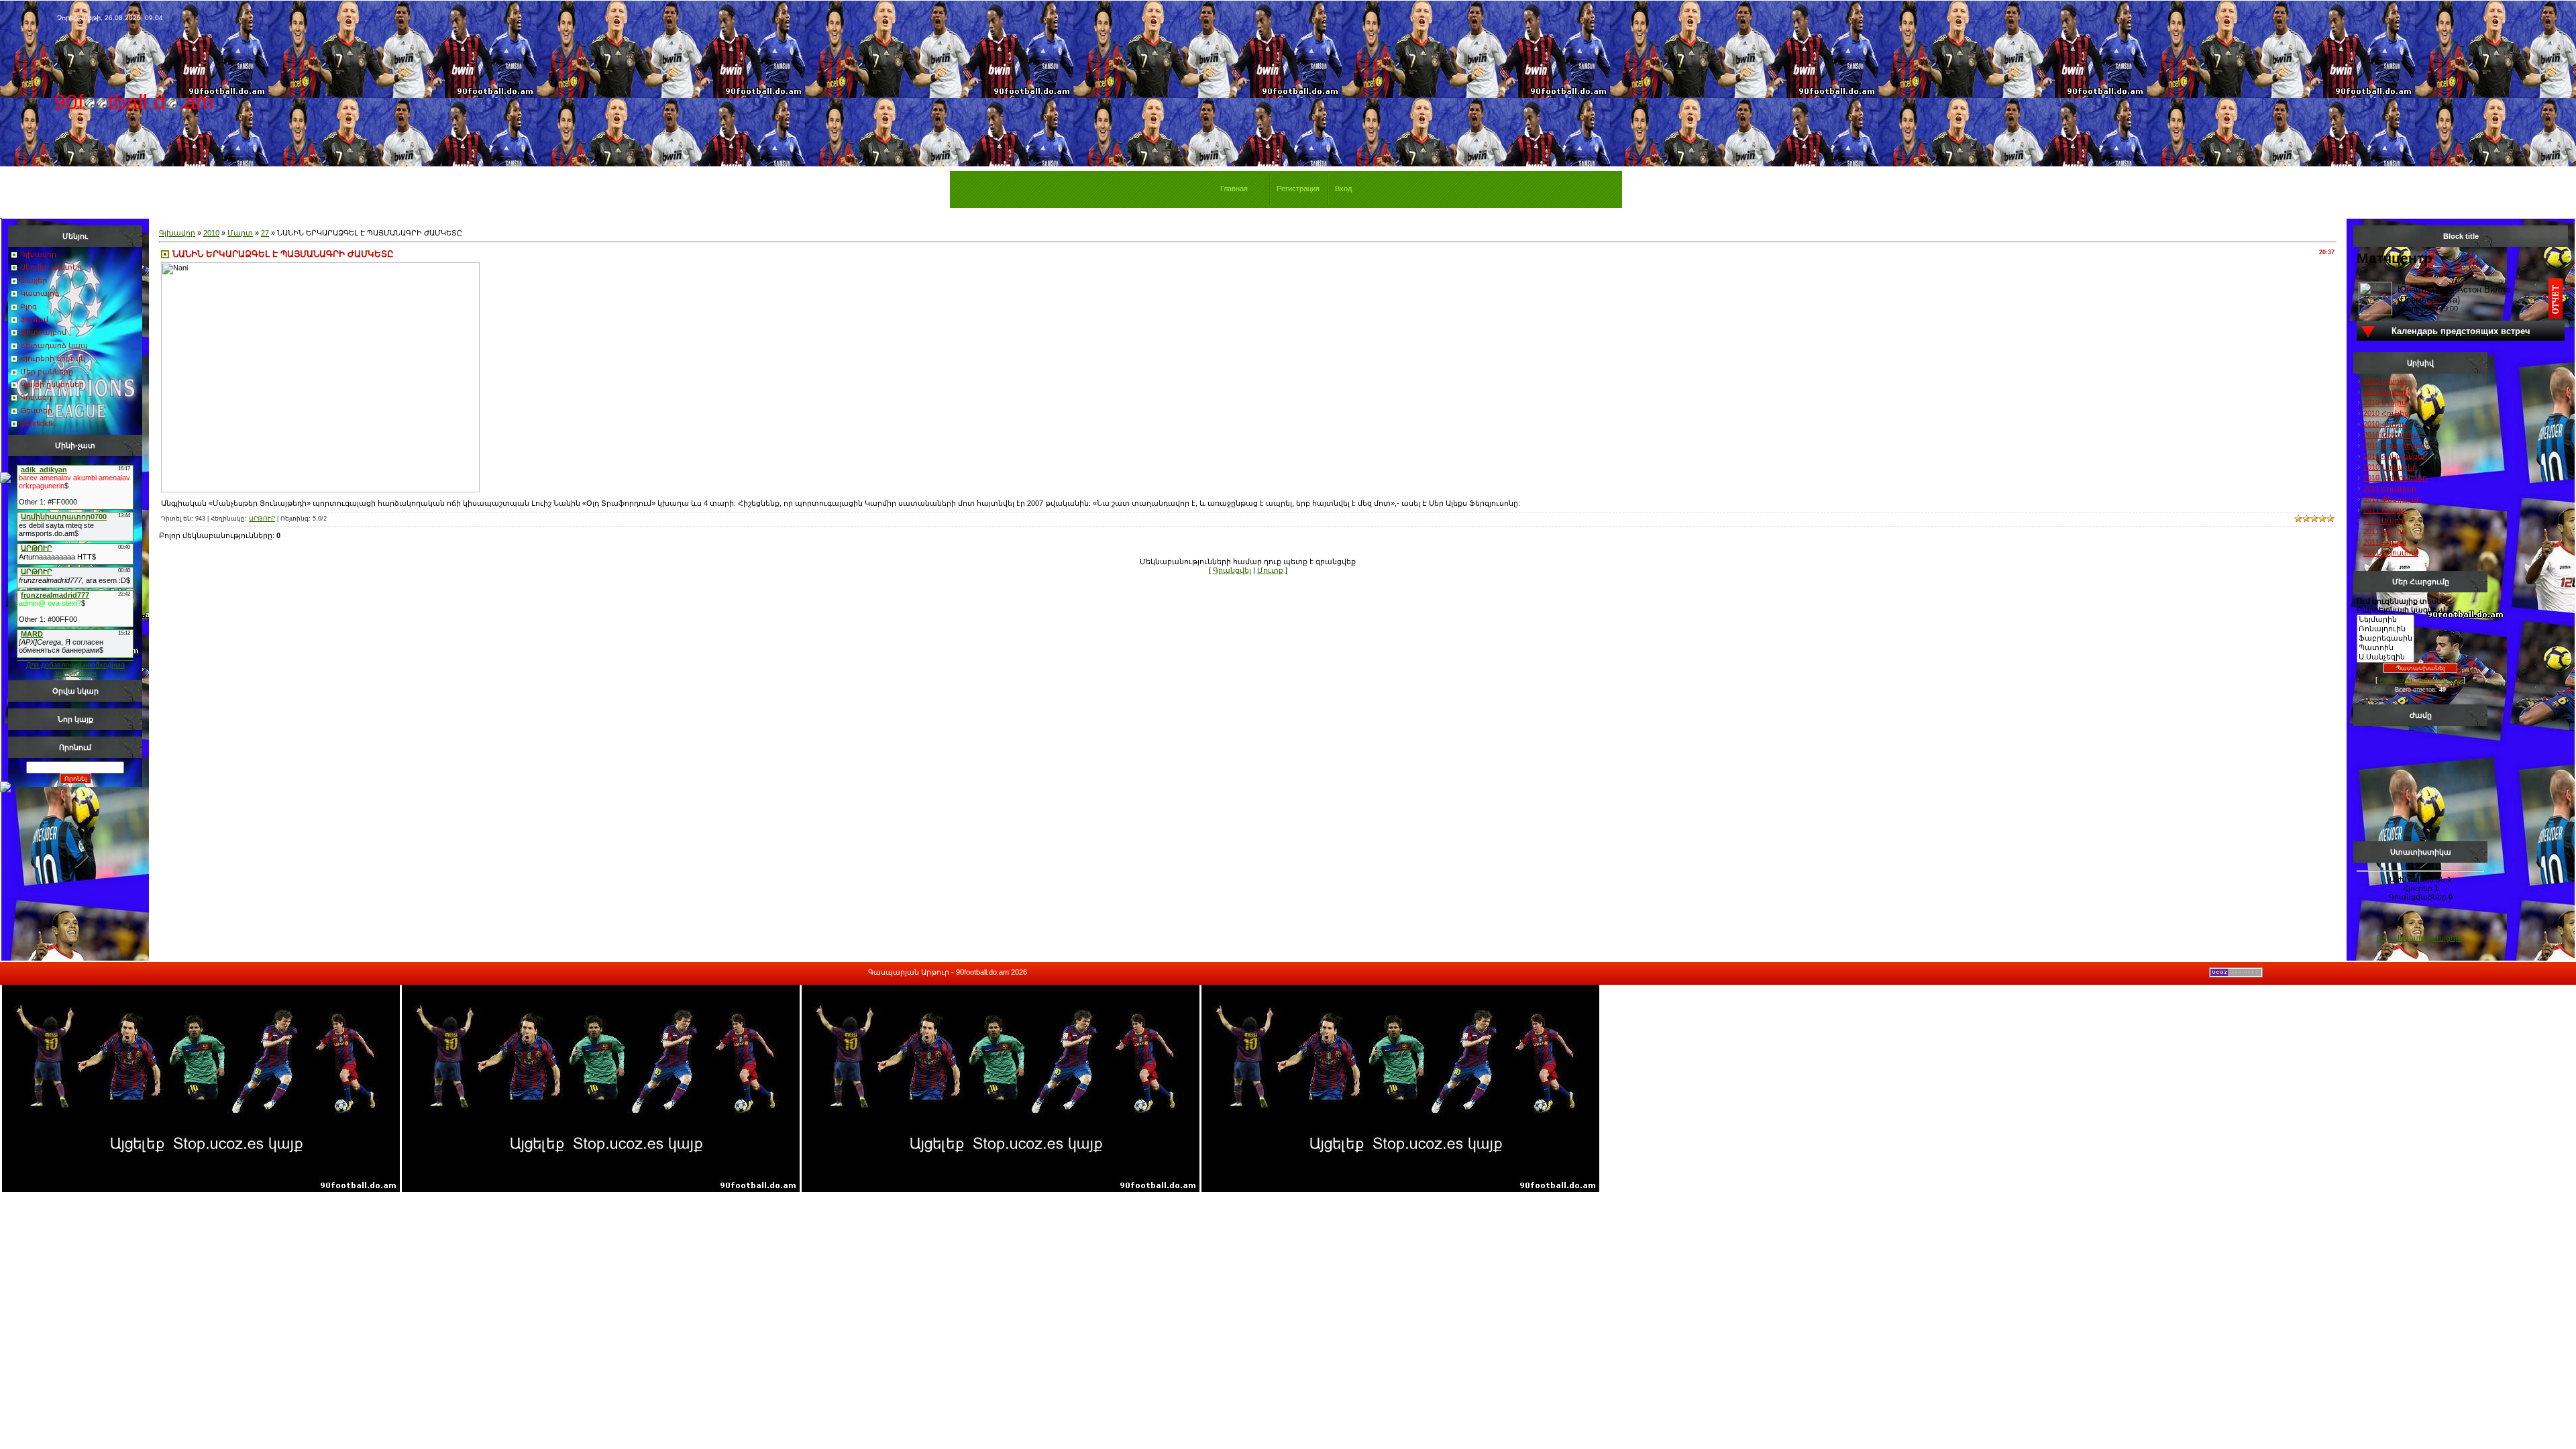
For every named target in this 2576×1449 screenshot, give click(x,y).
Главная (1234, 189)
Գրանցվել (1232, 570)
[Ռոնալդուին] (2385, 629)
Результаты (2396, 680)
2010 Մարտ (2385, 381)
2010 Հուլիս (2385, 424)
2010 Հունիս (2386, 413)
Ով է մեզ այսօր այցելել (2420, 938)
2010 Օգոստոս (2391, 435)
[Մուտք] (5, 480)
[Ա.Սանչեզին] (2385, 657)
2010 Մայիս (2385, 402)
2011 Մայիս (2385, 531)
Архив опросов (2440, 680)
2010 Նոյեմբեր (2390, 467)
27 (265, 233)
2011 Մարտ (2385, 510)
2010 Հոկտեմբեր (2395, 456)
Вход (1343, 189)
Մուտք (1270, 570)
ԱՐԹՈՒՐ (262, 519)
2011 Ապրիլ (2384, 521)
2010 (211, 233)
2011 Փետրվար (2392, 499)
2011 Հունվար (2390, 488)
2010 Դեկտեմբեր (2395, 478)
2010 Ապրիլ (2384, 392)
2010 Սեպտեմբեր (2397, 445)
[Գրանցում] (5, 790)
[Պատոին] (2385, 648)
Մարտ (240, 233)
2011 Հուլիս (2385, 542)
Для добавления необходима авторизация (75, 669)
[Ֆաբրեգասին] (2385, 639)
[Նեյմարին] (2385, 620)
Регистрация (1298, 189)
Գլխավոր (177, 233)
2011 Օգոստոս (2391, 553)
